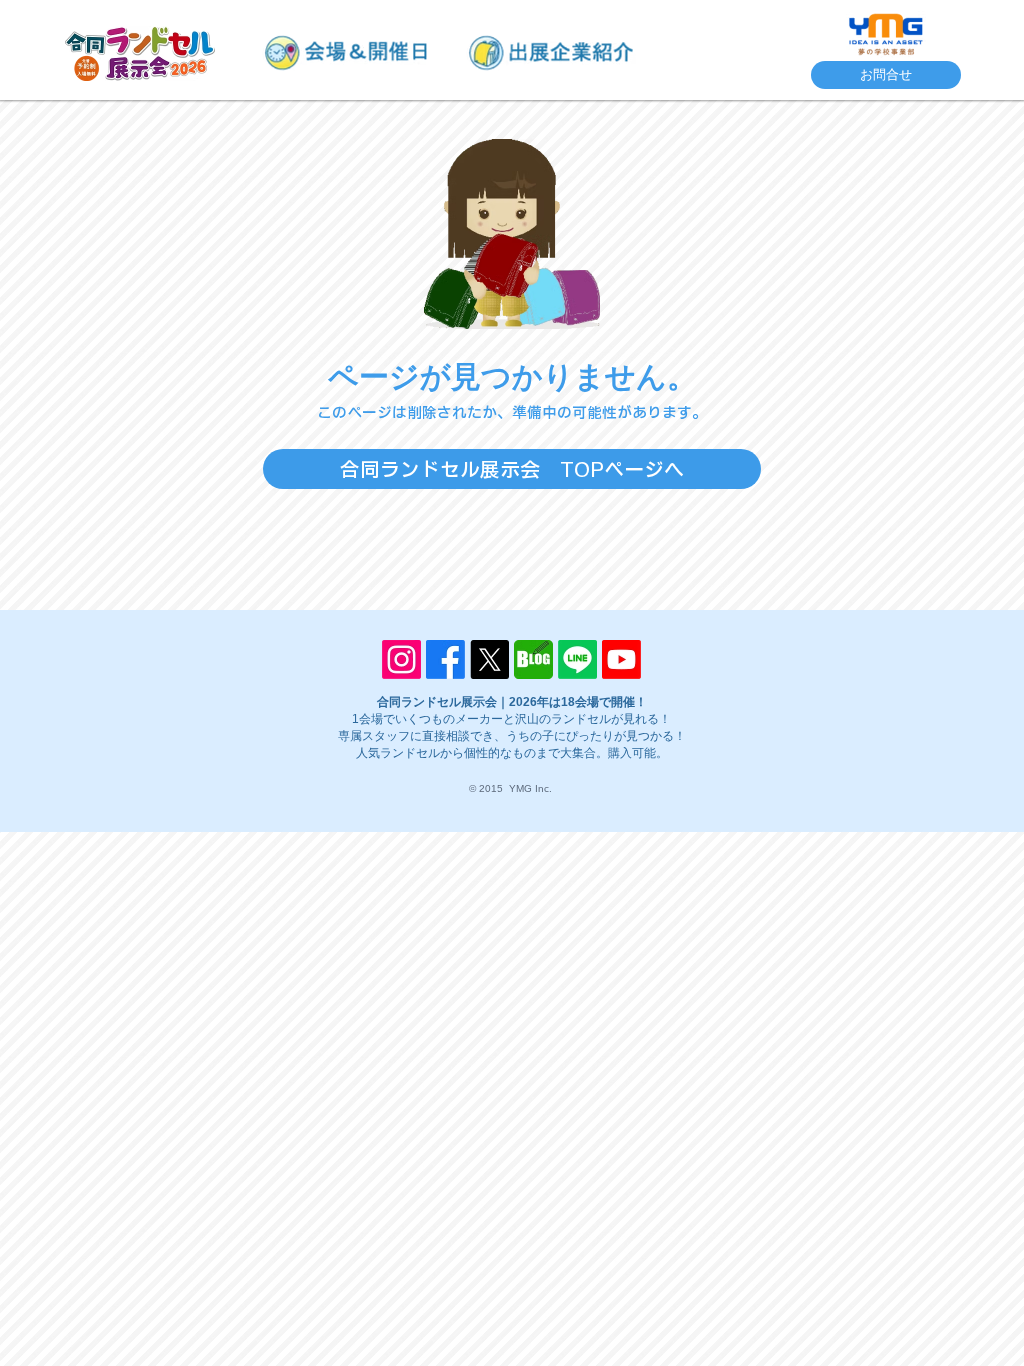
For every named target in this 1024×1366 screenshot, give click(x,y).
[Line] (577, 659)
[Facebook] (445, 659)
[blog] (533, 659)
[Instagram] (401, 659)
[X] (489, 659)
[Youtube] (621, 659)
